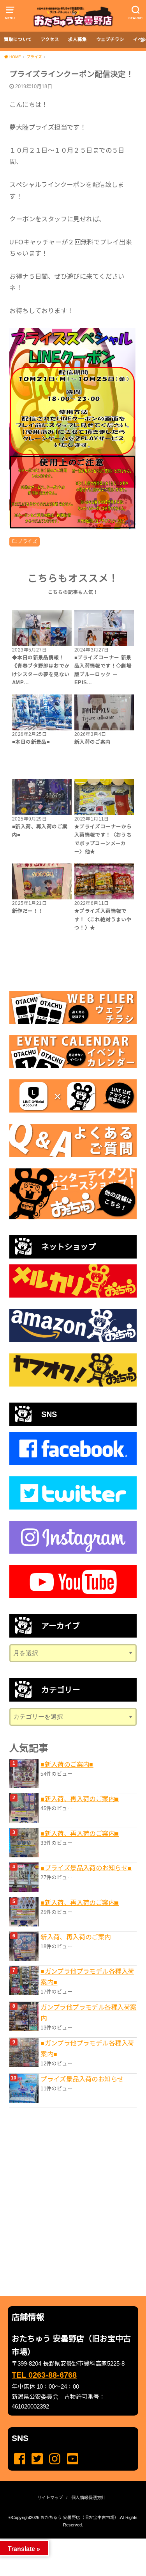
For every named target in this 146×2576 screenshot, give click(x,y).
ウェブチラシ (110, 39)
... (67, 2541)
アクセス (50, 39)
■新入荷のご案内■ (67, 1764)
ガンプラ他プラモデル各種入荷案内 (88, 2013)
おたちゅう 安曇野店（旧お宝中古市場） (80, 2517)
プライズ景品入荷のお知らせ (82, 2079)
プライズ (27, 541)
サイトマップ (50, 2498)
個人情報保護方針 (88, 2498)
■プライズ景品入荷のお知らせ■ (86, 1868)
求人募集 (77, 39)
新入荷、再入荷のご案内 (76, 1937)
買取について (18, 39)
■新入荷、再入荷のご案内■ (80, 1799)
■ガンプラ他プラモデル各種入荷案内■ (87, 1977)
